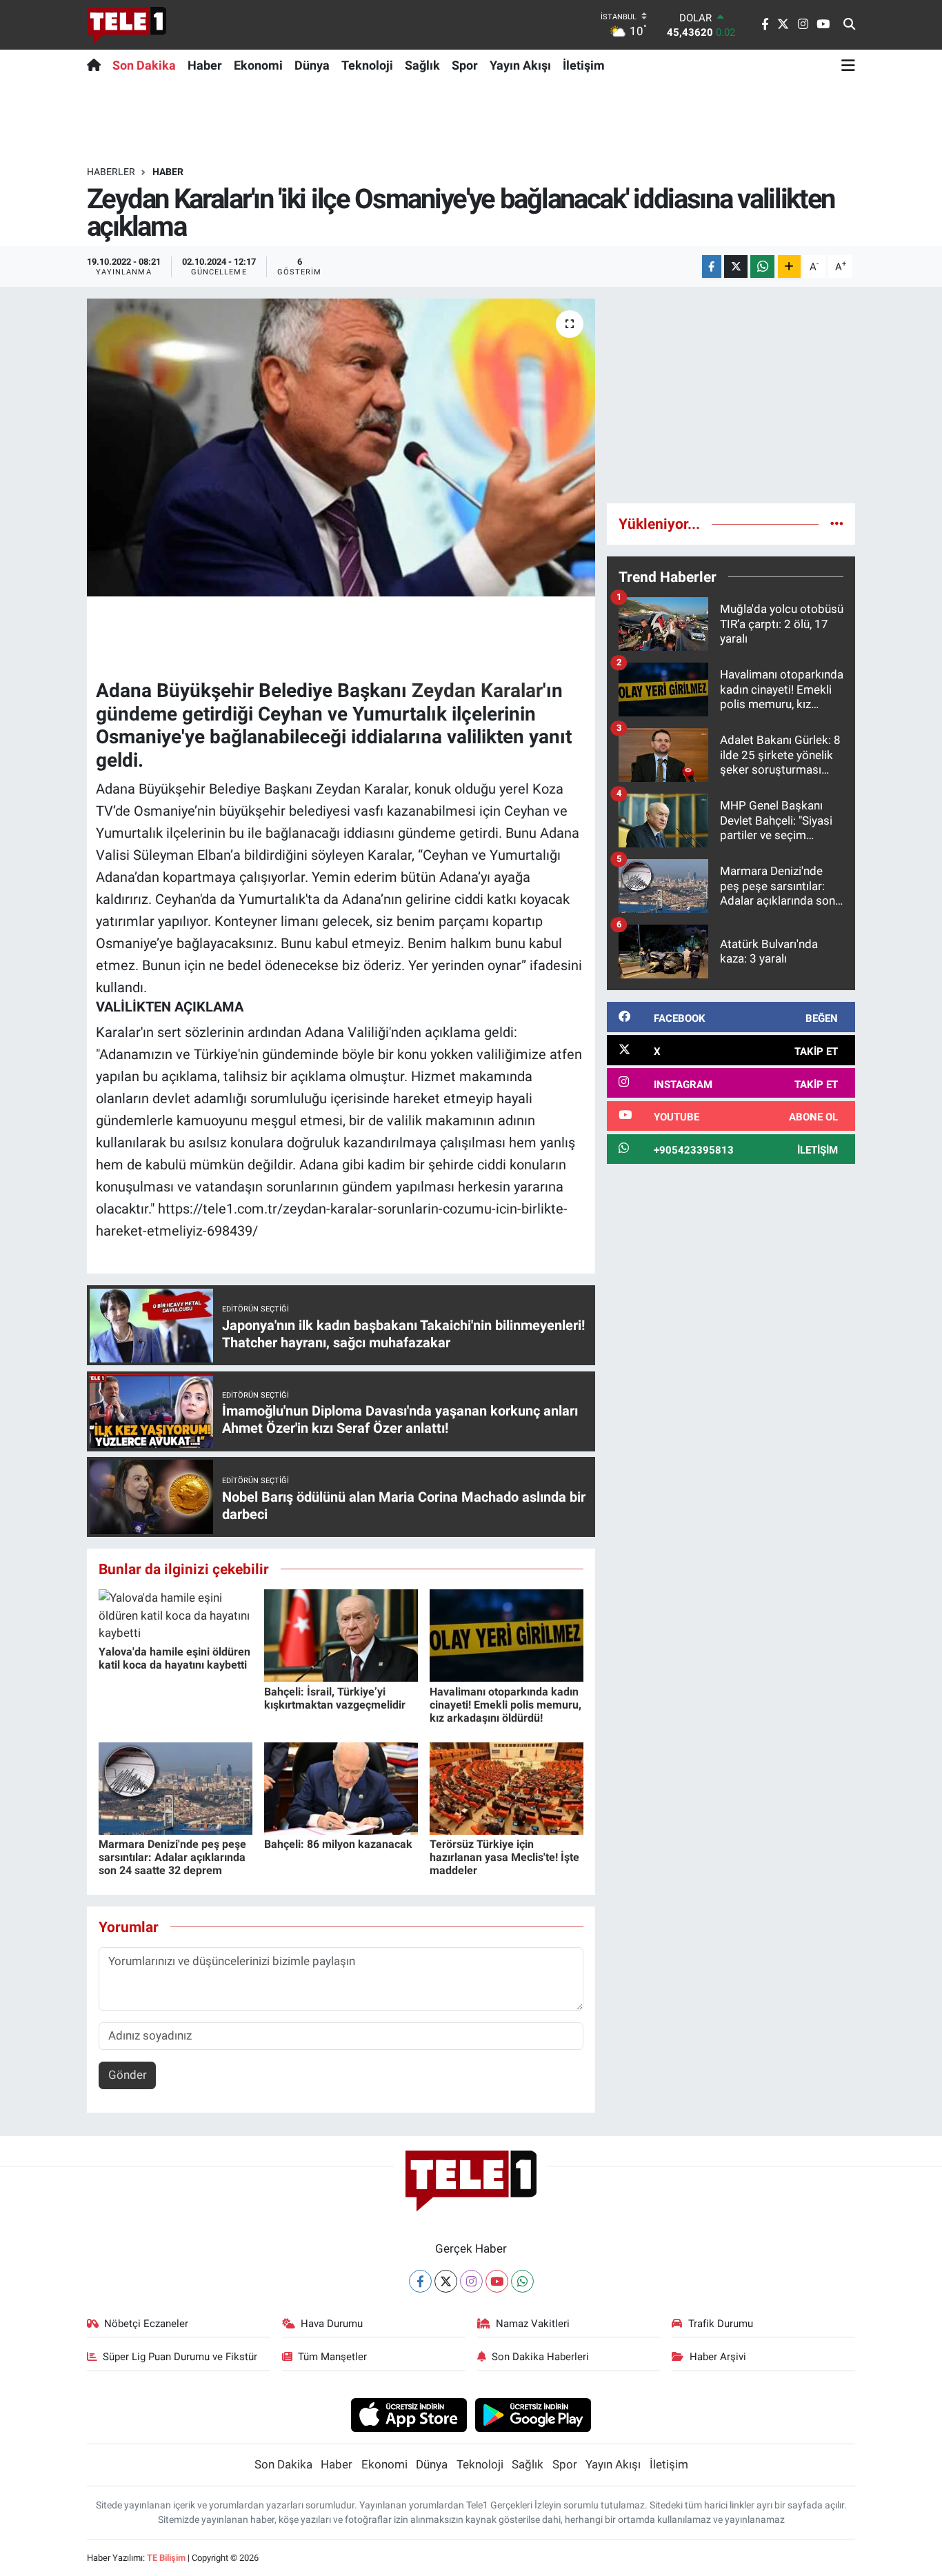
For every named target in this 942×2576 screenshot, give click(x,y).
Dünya (312, 65)
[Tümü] (837, 523)
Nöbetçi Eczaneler (146, 2324)
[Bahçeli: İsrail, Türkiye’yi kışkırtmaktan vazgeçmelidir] (341, 1635)
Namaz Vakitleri (533, 2324)
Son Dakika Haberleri (540, 2357)
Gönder (128, 2075)
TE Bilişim (166, 2558)
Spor (465, 65)
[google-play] (533, 2414)
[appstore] (409, 2414)
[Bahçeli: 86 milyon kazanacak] (341, 1787)
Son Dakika (144, 65)
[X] (446, 2281)
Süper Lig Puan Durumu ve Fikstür (180, 2357)
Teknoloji (367, 65)
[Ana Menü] (848, 65)
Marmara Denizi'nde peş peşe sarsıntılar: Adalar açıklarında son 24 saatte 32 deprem (172, 1857)
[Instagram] (471, 2281)
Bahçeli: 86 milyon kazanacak (338, 1844)
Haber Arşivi (718, 2357)
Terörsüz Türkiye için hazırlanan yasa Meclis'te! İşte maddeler (504, 1857)
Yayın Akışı (520, 65)
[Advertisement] (731, 395)
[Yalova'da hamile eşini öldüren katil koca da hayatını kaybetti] (176, 1615)
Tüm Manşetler (332, 2357)
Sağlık (422, 65)
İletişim (584, 65)
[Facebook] (420, 2281)
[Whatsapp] (522, 2281)
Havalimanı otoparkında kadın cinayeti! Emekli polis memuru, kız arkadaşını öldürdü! (505, 1705)
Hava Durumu (332, 2324)
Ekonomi (258, 65)
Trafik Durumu (721, 2324)
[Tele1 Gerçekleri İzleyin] (127, 25)
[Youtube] (497, 2281)
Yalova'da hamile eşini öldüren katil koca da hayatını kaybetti (174, 1658)
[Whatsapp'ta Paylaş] (762, 266)
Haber (205, 65)
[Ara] (849, 25)
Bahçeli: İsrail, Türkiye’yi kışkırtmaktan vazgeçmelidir (335, 1698)
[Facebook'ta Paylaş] (712, 266)
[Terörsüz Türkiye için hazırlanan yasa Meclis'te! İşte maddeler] (507, 1787)
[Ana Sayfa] (97, 65)
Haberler (111, 172)
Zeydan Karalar (477, 691)
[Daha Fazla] (789, 266)
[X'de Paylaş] (736, 266)
